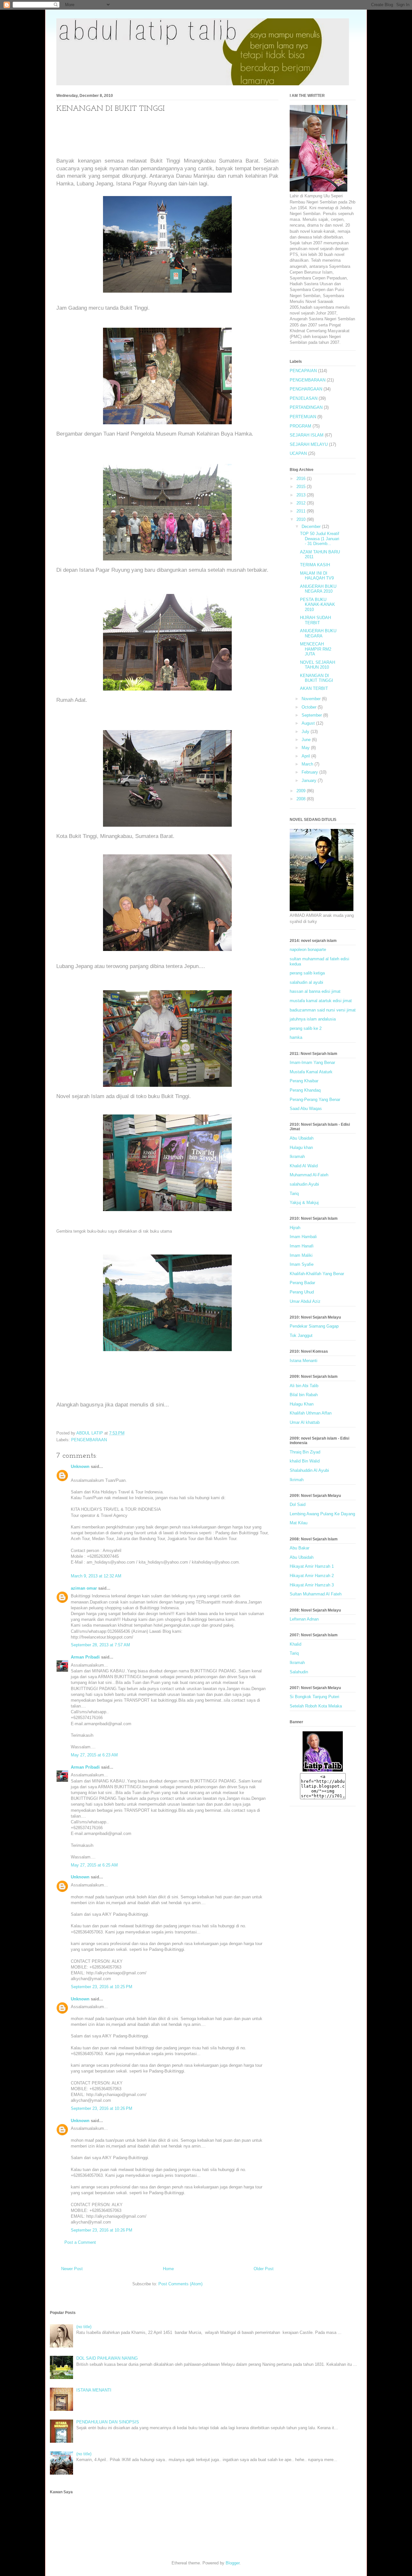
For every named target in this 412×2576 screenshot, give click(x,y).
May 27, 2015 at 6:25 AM (94, 1865)
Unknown (80, 1467)
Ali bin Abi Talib (304, 1386)
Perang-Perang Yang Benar (315, 1100)
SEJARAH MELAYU (309, 444)
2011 (302, 511)
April (306, 756)
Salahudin (299, 1672)
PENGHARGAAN (306, 389)
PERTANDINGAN (306, 407)
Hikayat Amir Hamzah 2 (312, 1576)
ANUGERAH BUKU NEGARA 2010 (318, 589)
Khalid (295, 1644)
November (312, 699)
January (310, 780)
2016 (302, 479)
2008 (302, 799)
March (308, 764)
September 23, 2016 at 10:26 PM (102, 2108)
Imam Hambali (303, 1237)
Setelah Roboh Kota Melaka (316, 1706)
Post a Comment (80, 2242)
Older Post (264, 2269)
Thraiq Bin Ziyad (305, 1452)
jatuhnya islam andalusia (313, 1019)
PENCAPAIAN (303, 371)
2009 (302, 791)
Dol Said (298, 1504)
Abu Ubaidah (302, 1138)
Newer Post (72, 2269)
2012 (302, 503)
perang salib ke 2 (306, 1028)
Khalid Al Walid (304, 1166)
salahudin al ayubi (306, 982)
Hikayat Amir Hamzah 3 (312, 1585)
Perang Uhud (302, 1292)
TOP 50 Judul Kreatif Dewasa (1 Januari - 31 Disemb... (320, 539)
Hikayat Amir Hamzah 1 (312, 1566)
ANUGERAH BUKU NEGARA (318, 633)
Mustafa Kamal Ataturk (311, 1072)
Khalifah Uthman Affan (311, 1413)
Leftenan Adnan (304, 1619)
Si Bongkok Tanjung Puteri (314, 1697)
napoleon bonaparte (308, 950)
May (306, 748)
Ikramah (297, 1156)
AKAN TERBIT (314, 688)
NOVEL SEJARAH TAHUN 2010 (318, 665)
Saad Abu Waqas (306, 1109)
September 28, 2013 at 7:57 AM (100, 1645)
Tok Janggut (301, 1335)
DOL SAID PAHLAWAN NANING (107, 2358)
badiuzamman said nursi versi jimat (323, 1010)
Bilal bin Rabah (304, 1395)
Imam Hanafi (302, 1246)
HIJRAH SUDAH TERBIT (315, 620)
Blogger (233, 2563)
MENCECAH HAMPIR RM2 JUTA (316, 649)
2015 (302, 487)
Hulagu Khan (302, 1404)
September (312, 715)
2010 (302, 519)
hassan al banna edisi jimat (315, 991)
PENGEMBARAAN (89, 1440)
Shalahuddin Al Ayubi (309, 1470)
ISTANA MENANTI (94, 2390)
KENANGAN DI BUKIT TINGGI (317, 678)
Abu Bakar (300, 1548)
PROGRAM (300, 426)
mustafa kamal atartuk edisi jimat (321, 1001)
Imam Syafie (302, 1264)
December (312, 526)
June (307, 740)
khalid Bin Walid (305, 1461)
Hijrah (295, 1228)
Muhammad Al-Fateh (309, 1175)
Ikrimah (297, 1480)
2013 (302, 495)
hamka (296, 1037)
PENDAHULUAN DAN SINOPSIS (108, 2422)
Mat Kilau (299, 1523)
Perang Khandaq (305, 1090)
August (309, 723)
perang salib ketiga (307, 973)
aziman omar (84, 1588)
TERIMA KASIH (315, 565)
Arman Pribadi (85, 1657)
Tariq (294, 1194)
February (310, 772)
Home (168, 2269)
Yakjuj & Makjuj (304, 1203)
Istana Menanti (304, 1361)
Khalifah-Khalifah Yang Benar (317, 1274)
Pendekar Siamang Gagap (314, 1326)
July (306, 732)
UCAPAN (298, 453)
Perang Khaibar (304, 1081)
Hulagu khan (301, 1147)
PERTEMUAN (303, 417)
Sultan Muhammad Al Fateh (316, 1594)
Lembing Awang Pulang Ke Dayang (322, 1514)
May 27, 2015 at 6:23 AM (94, 1755)
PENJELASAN (304, 398)
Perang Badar (302, 1283)
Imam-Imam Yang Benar (312, 1062)
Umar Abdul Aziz (305, 1301)
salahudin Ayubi (304, 1184)
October (310, 707)
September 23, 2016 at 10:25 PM (102, 1987)
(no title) (84, 2327)
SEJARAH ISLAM (307, 435)
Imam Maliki (301, 1255)
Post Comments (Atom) (180, 2284)
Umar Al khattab (305, 1422)
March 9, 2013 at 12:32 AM (96, 1576)
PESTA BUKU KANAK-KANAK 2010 (318, 605)
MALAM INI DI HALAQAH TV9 (317, 576)
